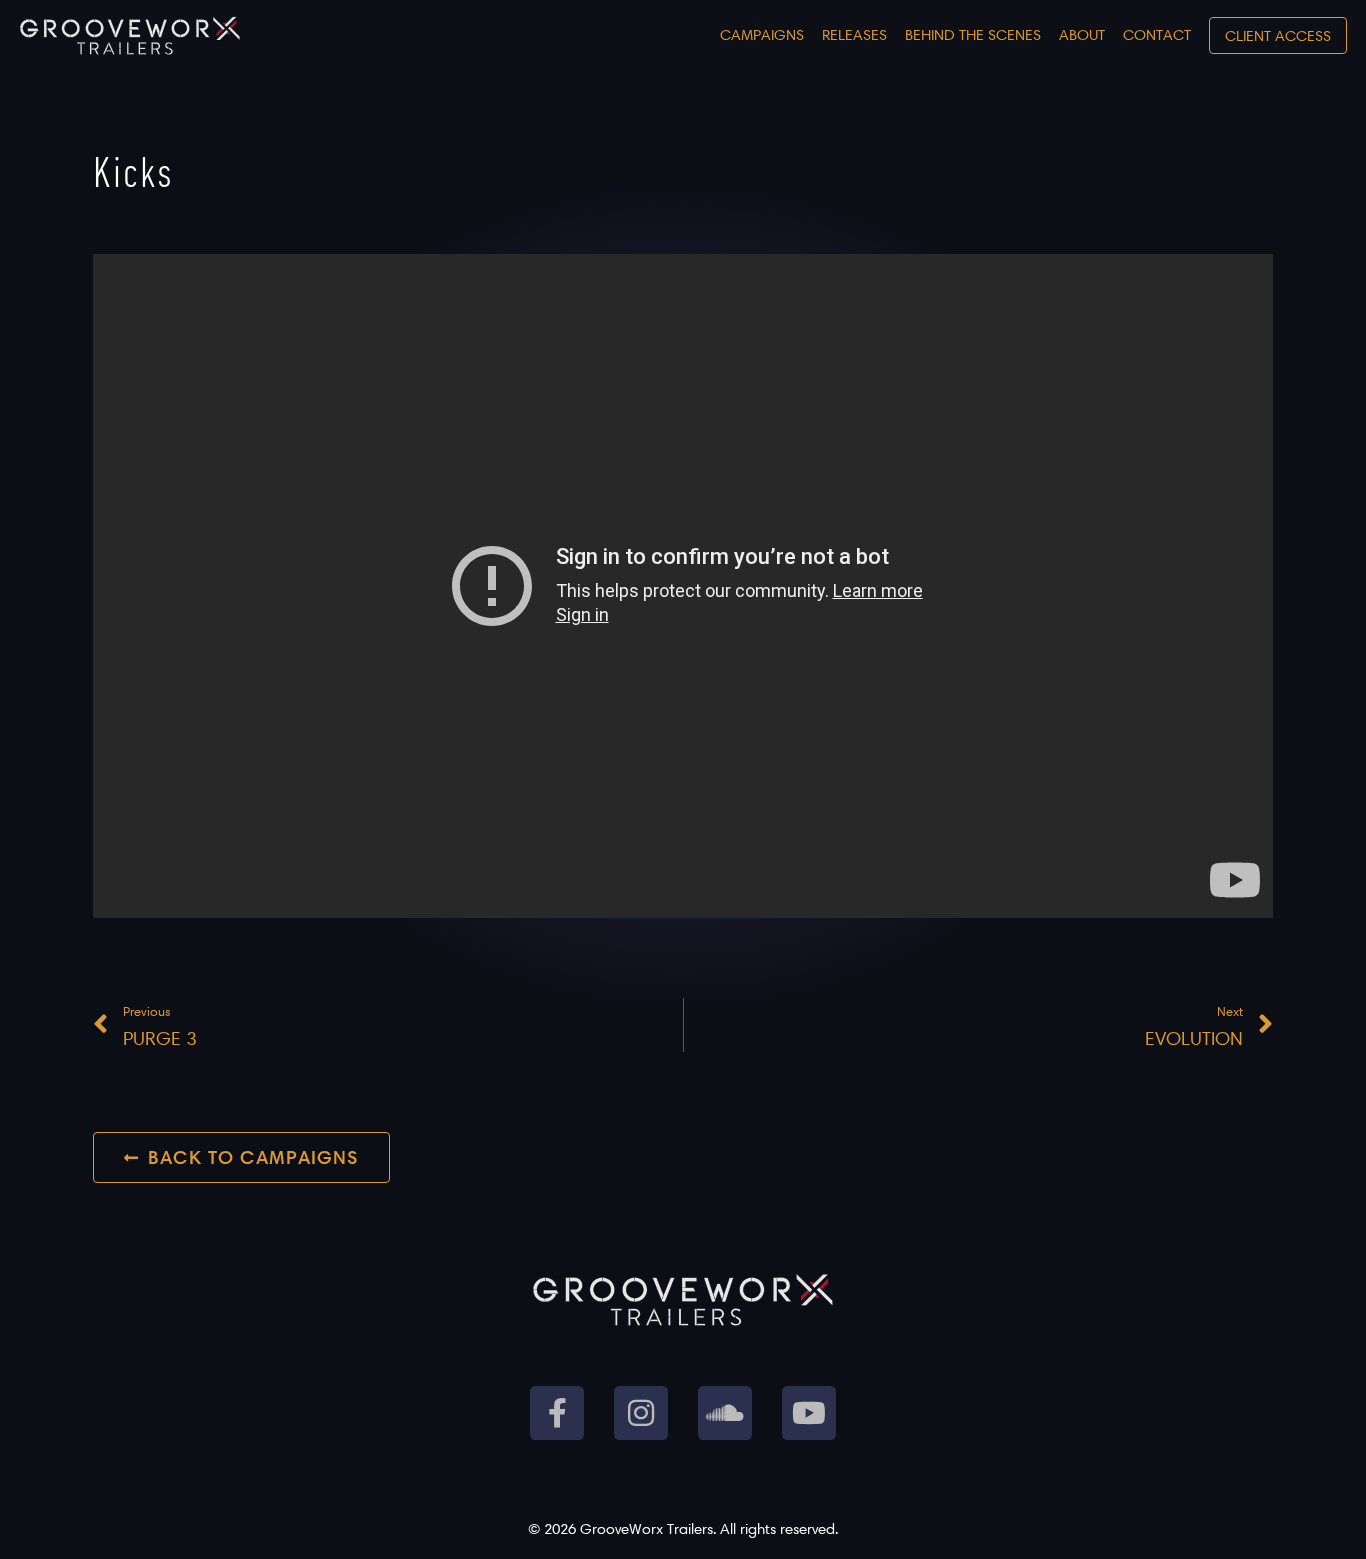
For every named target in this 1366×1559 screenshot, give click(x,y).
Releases (854, 34)
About (1082, 34)
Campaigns (762, 34)
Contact (1157, 34)
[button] (1278, 35)
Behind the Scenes (973, 34)
